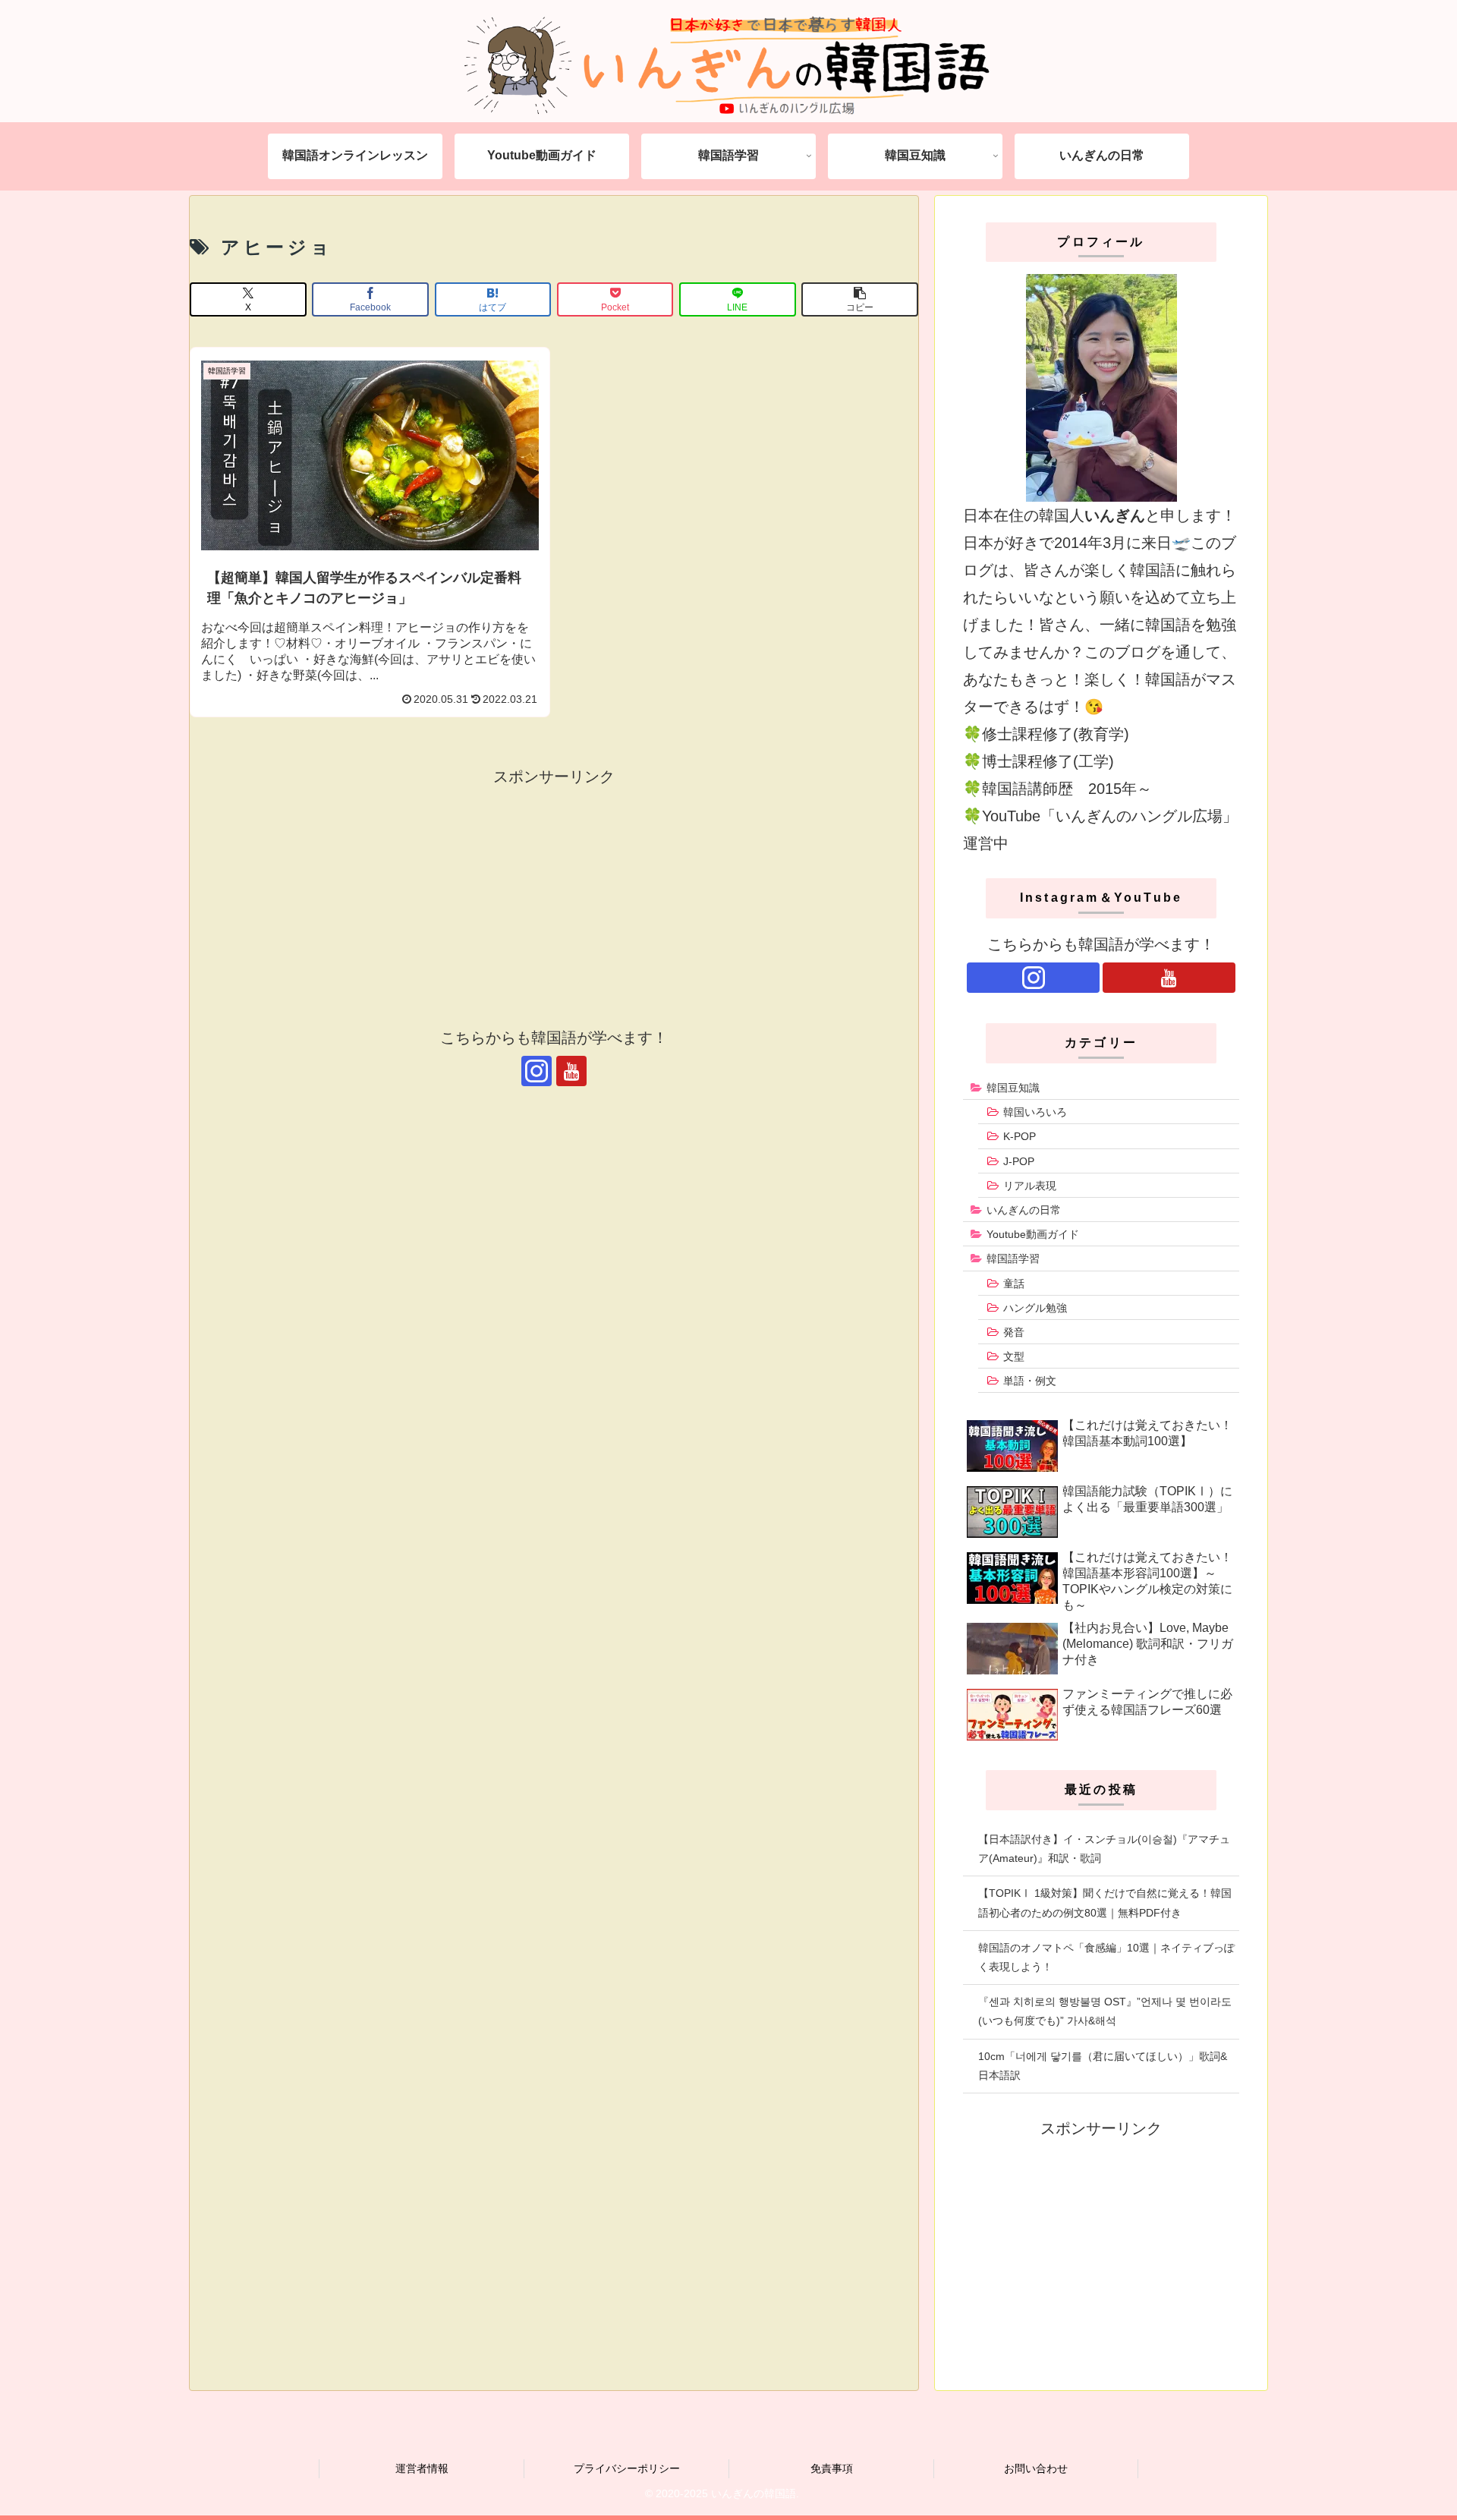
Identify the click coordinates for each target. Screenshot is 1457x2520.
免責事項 (832, 2468)
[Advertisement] (554, 896)
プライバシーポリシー (627, 2468)
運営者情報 (422, 2468)
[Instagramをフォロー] (537, 1071)
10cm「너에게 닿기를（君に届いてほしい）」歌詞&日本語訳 (1103, 2066)
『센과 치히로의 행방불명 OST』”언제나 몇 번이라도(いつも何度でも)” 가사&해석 (1105, 2011)
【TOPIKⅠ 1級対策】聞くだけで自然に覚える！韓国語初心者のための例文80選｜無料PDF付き (1105, 1903)
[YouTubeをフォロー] (571, 1071)
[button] (860, 299)
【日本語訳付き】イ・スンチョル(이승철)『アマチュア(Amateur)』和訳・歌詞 (1104, 1849)
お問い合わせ (1036, 2468)
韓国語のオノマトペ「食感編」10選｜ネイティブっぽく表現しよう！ (1106, 1957)
